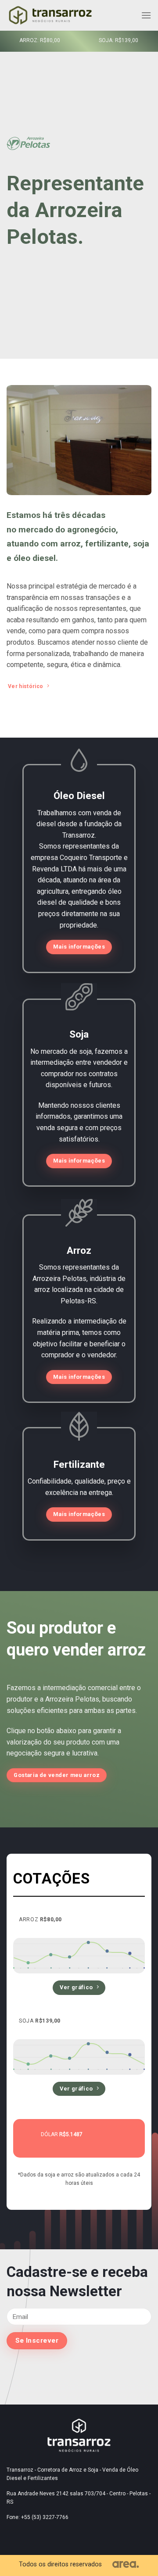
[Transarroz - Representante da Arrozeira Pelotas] (50, 16)
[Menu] (146, 15)
